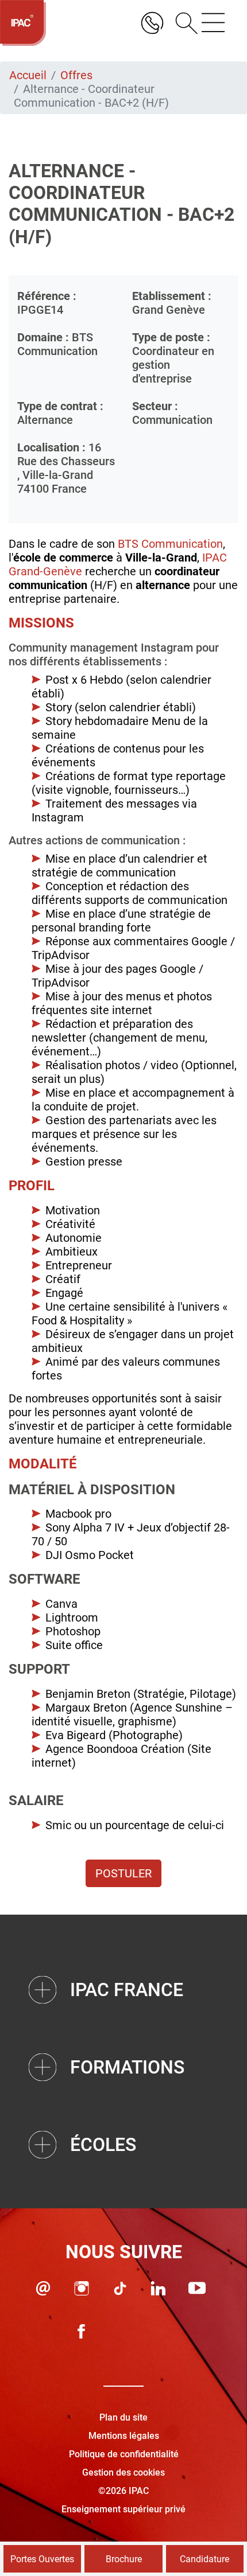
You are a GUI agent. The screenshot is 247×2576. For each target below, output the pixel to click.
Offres (76, 75)
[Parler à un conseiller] (152, 23)
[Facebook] (82, 2331)
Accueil (28, 75)
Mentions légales (124, 2436)
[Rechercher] (183, 23)
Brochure (124, 2559)
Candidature (204, 2559)
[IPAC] (23, 23)
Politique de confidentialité (124, 2454)
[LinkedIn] (159, 2288)
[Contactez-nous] (43, 2288)
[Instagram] (82, 2288)
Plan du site (123, 2417)
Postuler (123, 1873)
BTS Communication (170, 544)
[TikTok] (120, 2288)
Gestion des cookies (123, 2472)
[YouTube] (197, 2288)
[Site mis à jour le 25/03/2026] (159, 2331)
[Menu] (213, 23)
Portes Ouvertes (42, 2559)
